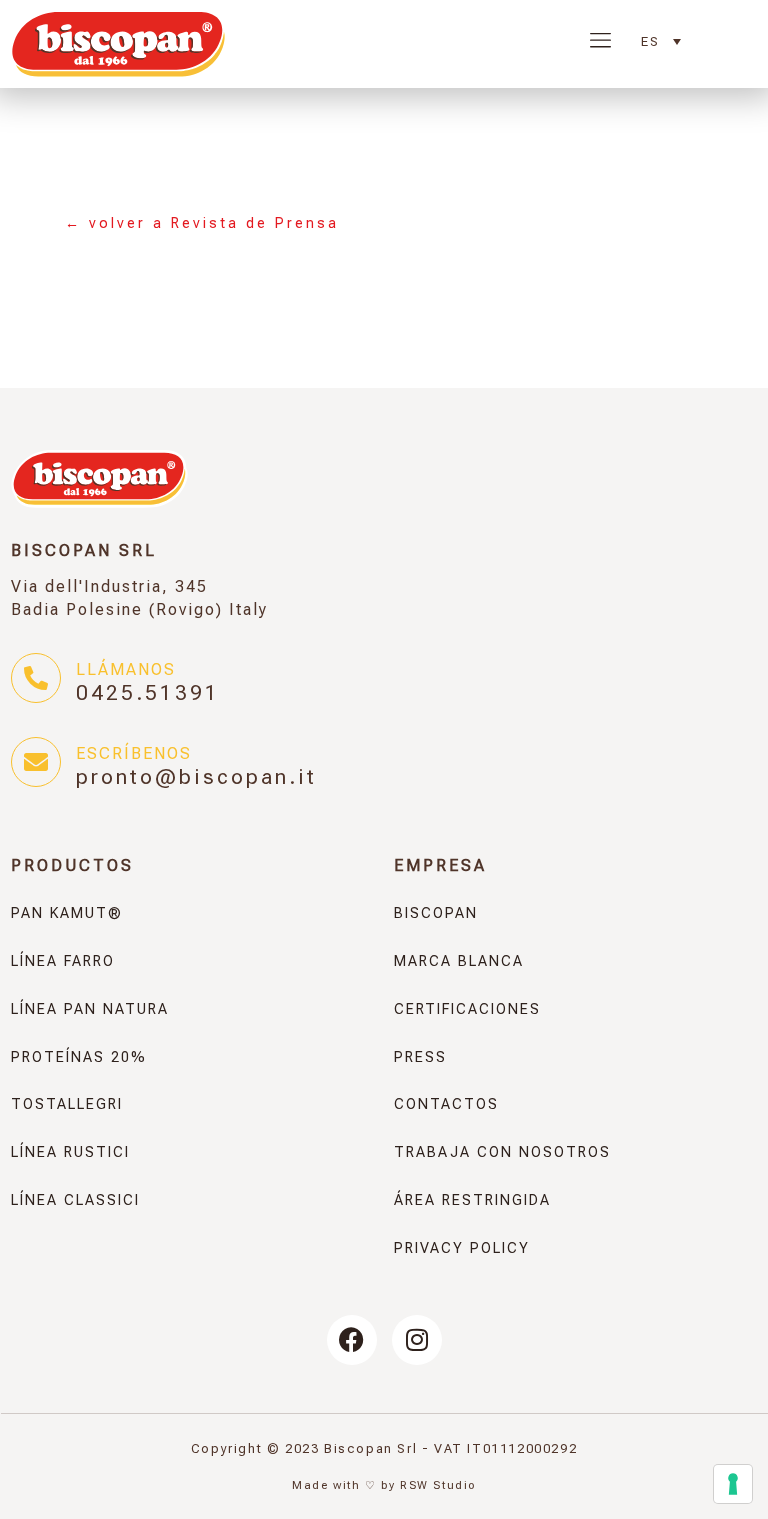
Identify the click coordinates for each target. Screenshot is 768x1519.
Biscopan (436, 913)
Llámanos (126, 669)
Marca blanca (459, 961)
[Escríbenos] (36, 762)
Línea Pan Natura (90, 1009)
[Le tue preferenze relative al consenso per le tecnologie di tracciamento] (733, 1484)
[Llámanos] (36, 678)
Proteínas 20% (79, 1057)
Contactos (446, 1104)
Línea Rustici (70, 1152)
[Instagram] (417, 1340)
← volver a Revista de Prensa (202, 223)
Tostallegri (67, 1104)
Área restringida (472, 1200)
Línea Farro (63, 961)
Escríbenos (134, 753)
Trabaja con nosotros (502, 1152)
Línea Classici (75, 1200)
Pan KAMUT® (67, 913)
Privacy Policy (462, 1248)
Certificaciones (467, 1009)
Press (420, 1057)
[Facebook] (352, 1340)
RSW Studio (438, 1485)
